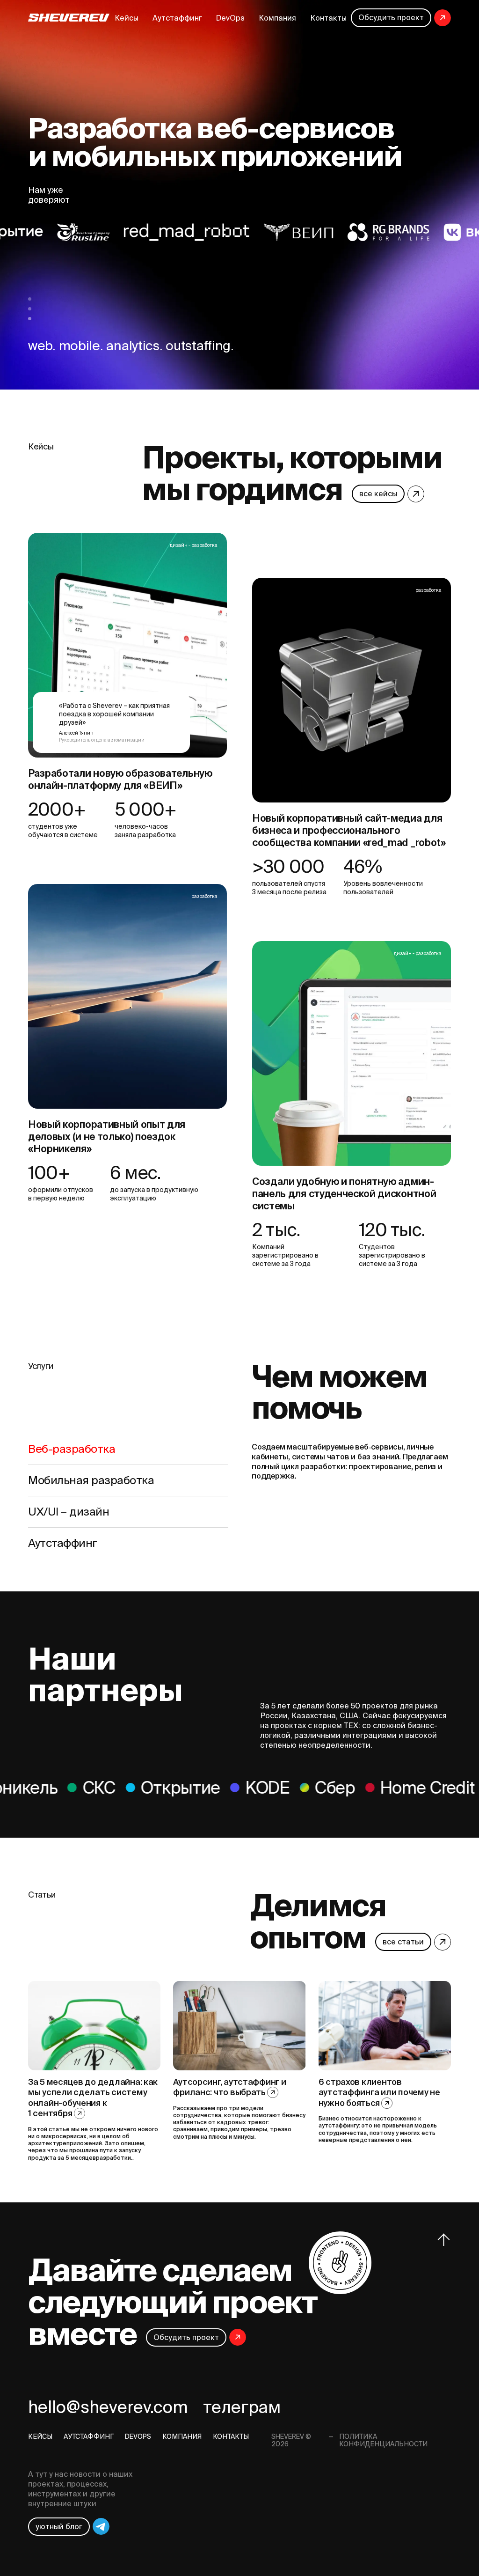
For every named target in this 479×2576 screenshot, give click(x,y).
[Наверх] (444, 2240)
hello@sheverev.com (108, 2407)
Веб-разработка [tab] (72, 1449)
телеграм (242, 2407)
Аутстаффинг (177, 18)
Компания (277, 18)
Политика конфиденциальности (383, 2440)
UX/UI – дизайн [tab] (69, 1512)
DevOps (230, 18)
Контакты (328, 18)
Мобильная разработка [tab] (91, 1480)
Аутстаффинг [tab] (63, 1543)
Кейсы (127, 18)
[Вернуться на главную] (69, 18)
